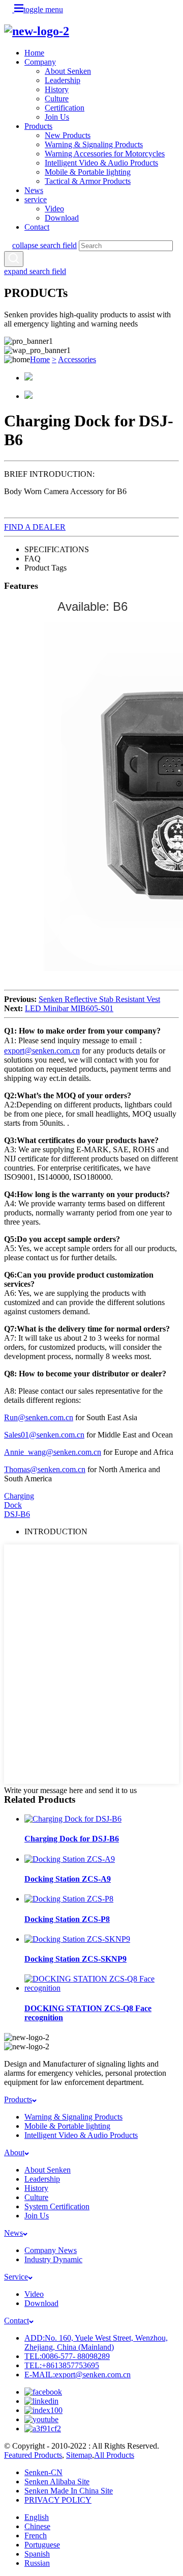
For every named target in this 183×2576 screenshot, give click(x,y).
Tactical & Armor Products (88, 181)
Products (38, 126)
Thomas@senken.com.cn (45, 1469)
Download (62, 218)
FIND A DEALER (35, 527)
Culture (57, 99)
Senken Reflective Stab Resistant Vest (99, 999)
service (36, 199)
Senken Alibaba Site (57, 2482)
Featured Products (33, 2455)
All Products (114, 2455)
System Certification (57, 2206)
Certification (65, 108)
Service (16, 2277)
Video (54, 209)
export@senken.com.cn (42, 1051)
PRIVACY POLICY (58, 2500)
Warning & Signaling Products (94, 144)
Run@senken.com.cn (39, 1417)
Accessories (77, 359)
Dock (13, 1505)
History (57, 89)
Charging (19, 1496)
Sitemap (79, 2455)
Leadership (63, 80)
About (14, 2152)
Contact (37, 227)
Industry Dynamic (53, 2259)
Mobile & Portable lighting (88, 172)
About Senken (68, 71)
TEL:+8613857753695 (62, 2365)
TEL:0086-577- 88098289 (67, 2356)
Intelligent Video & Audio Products (101, 163)
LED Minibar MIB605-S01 (69, 1008)
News (34, 190)
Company (40, 62)
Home (34, 53)
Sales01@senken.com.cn (44, 1435)
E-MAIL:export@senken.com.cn (78, 2375)
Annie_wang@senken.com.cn (53, 1452)
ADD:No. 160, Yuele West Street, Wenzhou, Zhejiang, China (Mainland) (96, 2342)
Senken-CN (43, 2472)
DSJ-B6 (17, 1514)
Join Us (57, 117)
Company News (51, 2250)
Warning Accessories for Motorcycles (105, 154)
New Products (68, 135)
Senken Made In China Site (69, 2491)
